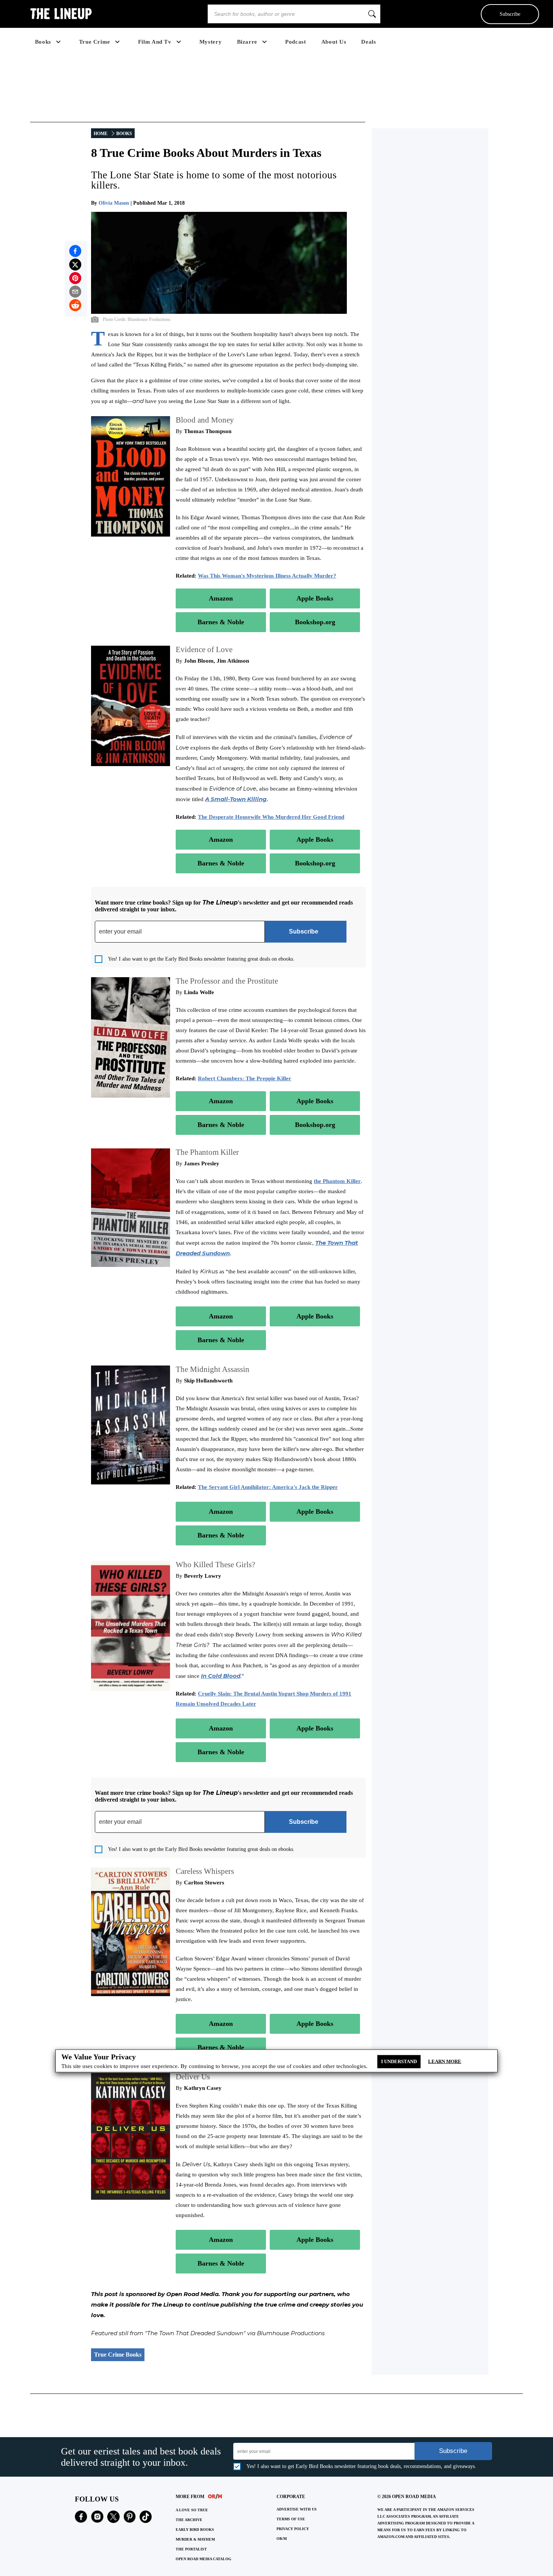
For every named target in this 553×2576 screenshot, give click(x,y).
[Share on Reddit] (75, 305)
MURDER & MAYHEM (195, 2539)
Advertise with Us (297, 2509)
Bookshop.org (315, 622)
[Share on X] (75, 265)
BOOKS (124, 134)
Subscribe (510, 14)
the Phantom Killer (337, 1181)
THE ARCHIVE (189, 2520)
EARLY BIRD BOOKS (195, 2530)
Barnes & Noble (221, 622)
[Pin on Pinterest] (75, 278)
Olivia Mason (114, 203)
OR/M (282, 2539)
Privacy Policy (293, 2529)
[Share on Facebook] (75, 251)
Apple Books (315, 598)
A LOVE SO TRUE (192, 2510)
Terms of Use (291, 2519)
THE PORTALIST (191, 2549)
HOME (101, 134)
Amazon (221, 598)
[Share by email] (75, 292)
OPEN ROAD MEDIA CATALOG (204, 2559)
